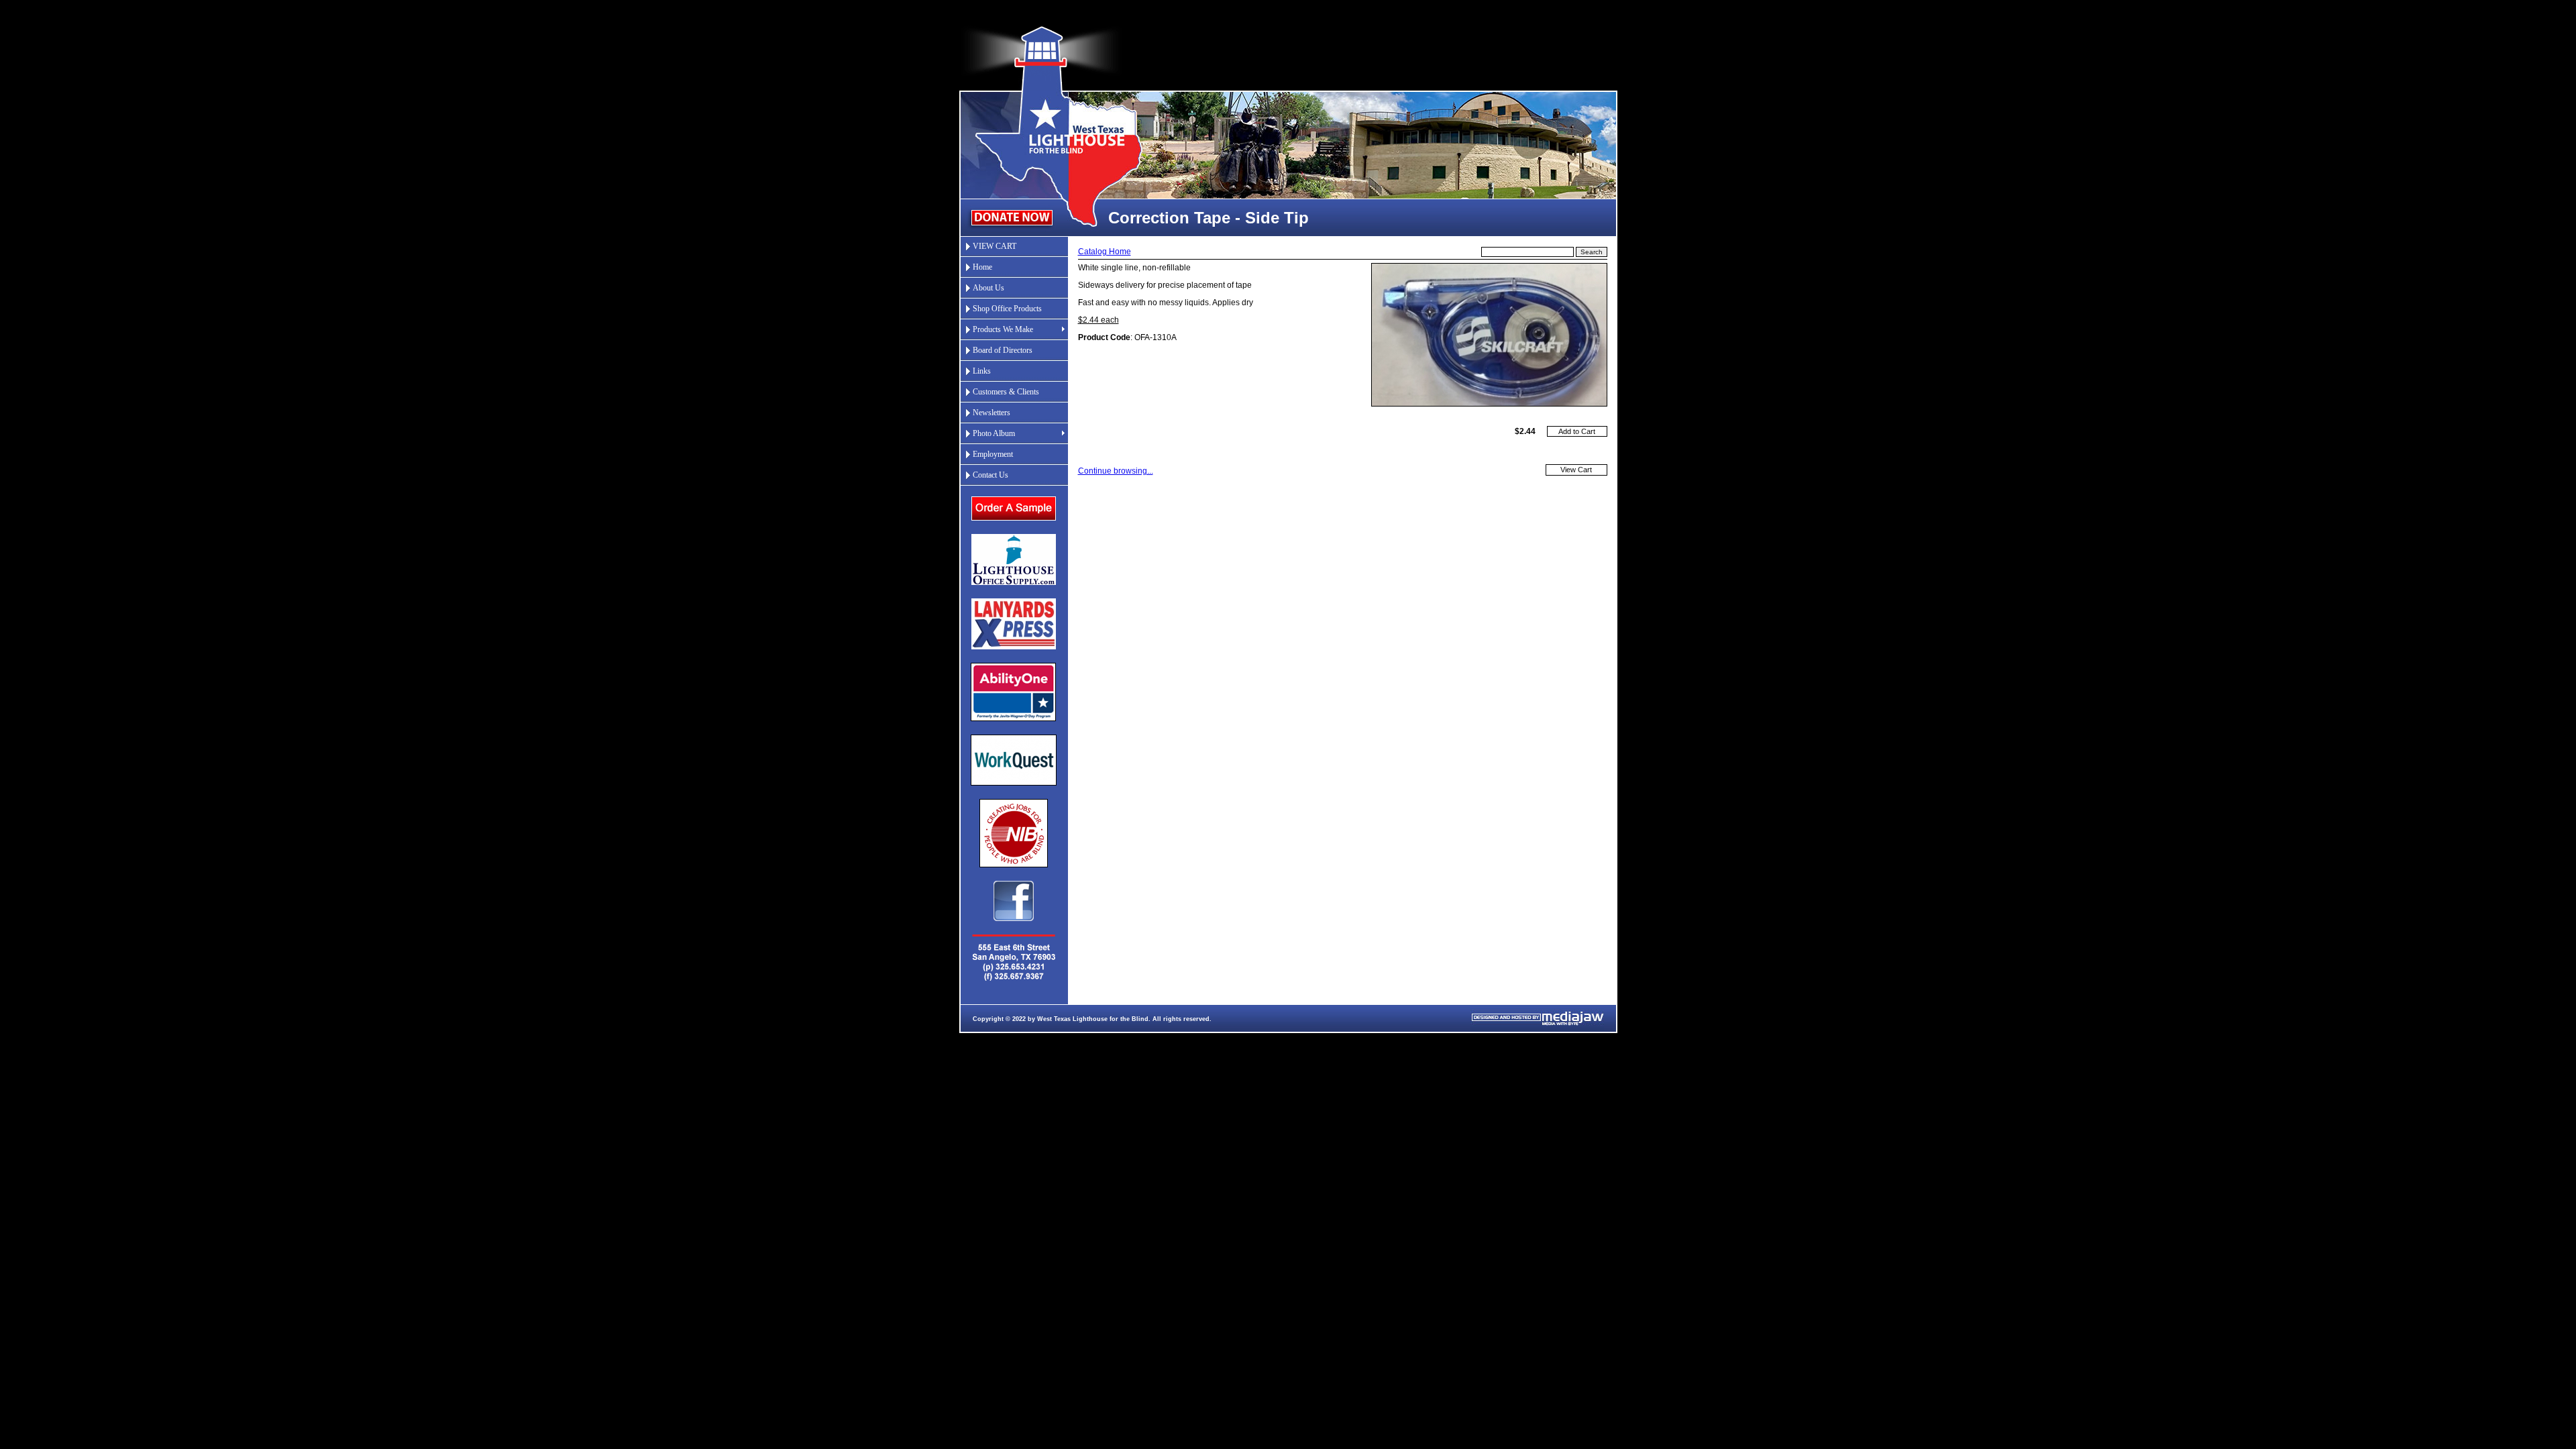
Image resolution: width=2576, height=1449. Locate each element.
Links (982, 371)
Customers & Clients (1006, 392)
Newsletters (991, 413)
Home (982, 267)
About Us (988, 288)
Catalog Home (1105, 252)
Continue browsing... (1116, 471)
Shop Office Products (1007, 309)
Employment (993, 454)
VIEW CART (995, 246)
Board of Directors (1003, 350)
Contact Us (990, 475)
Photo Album (994, 433)
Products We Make (1003, 329)
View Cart (1576, 470)
